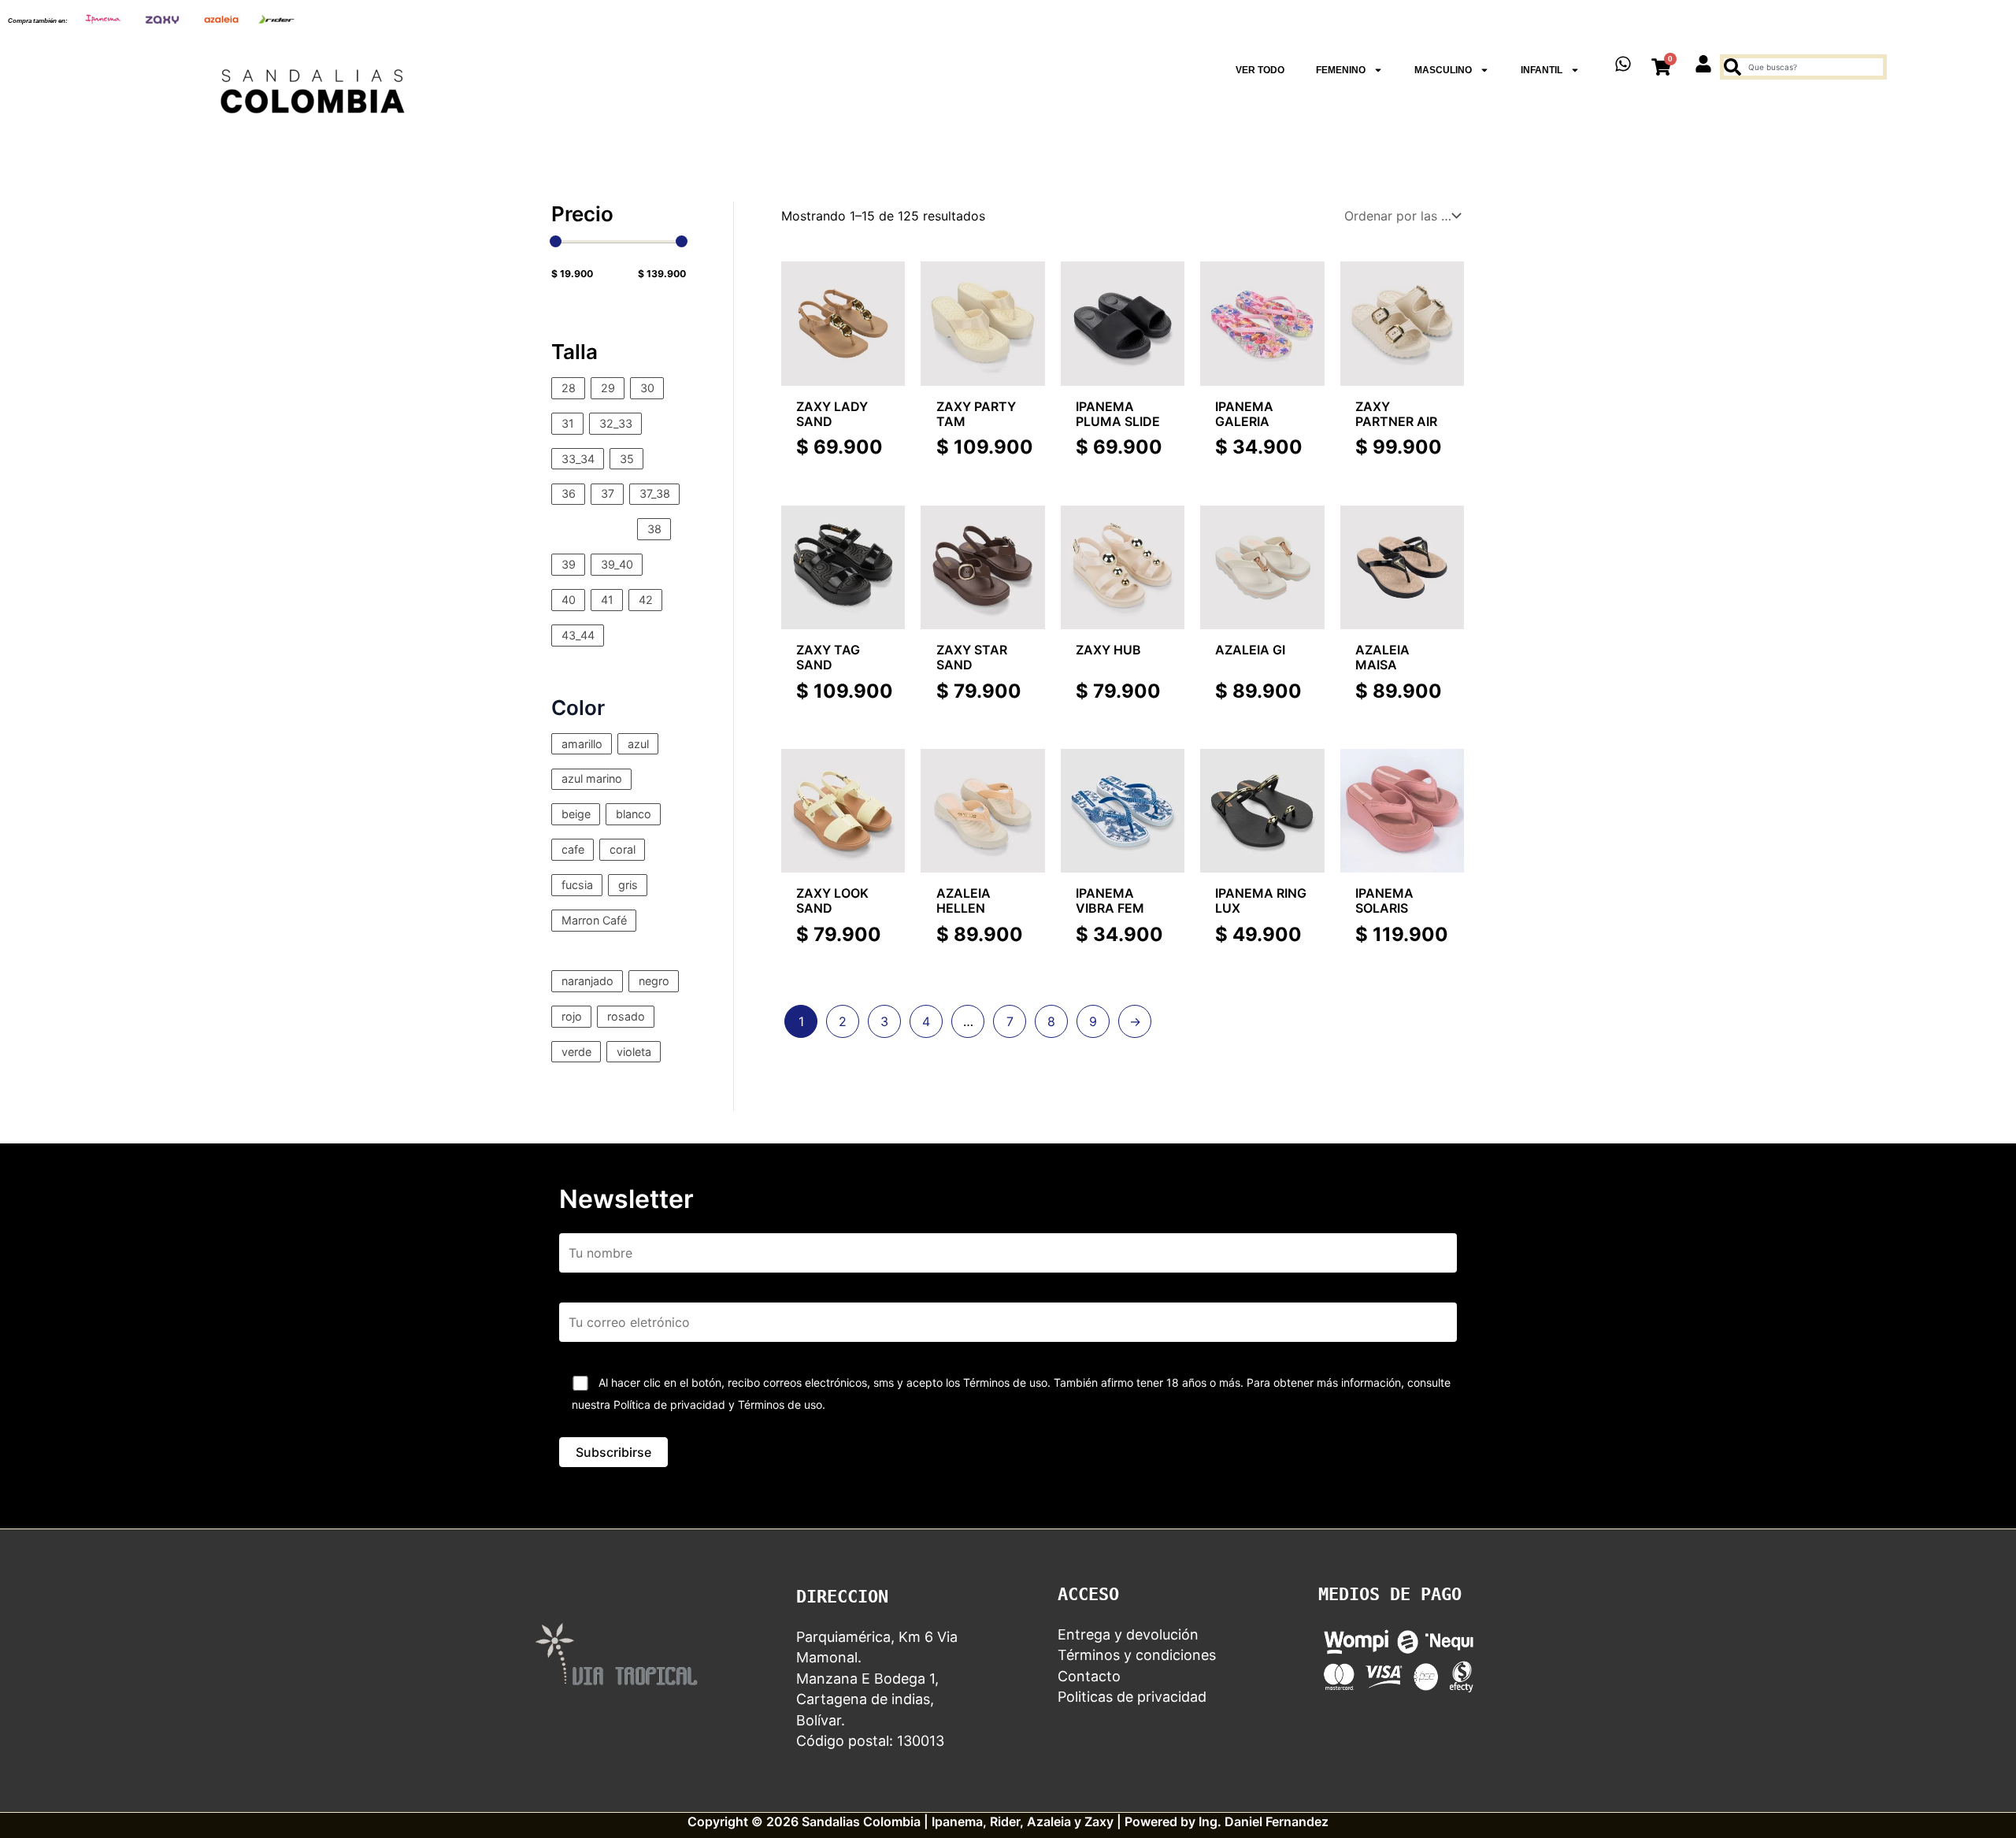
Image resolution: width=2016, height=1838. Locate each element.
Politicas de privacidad (1132, 1697)
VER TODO (1260, 70)
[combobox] (1803, 67)
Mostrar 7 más (594, 528)
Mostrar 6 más (595, 945)
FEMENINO (1341, 70)
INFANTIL (1542, 70)
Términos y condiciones (1137, 1655)
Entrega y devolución (1128, 1634)
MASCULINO (1443, 70)
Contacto (1089, 1676)
